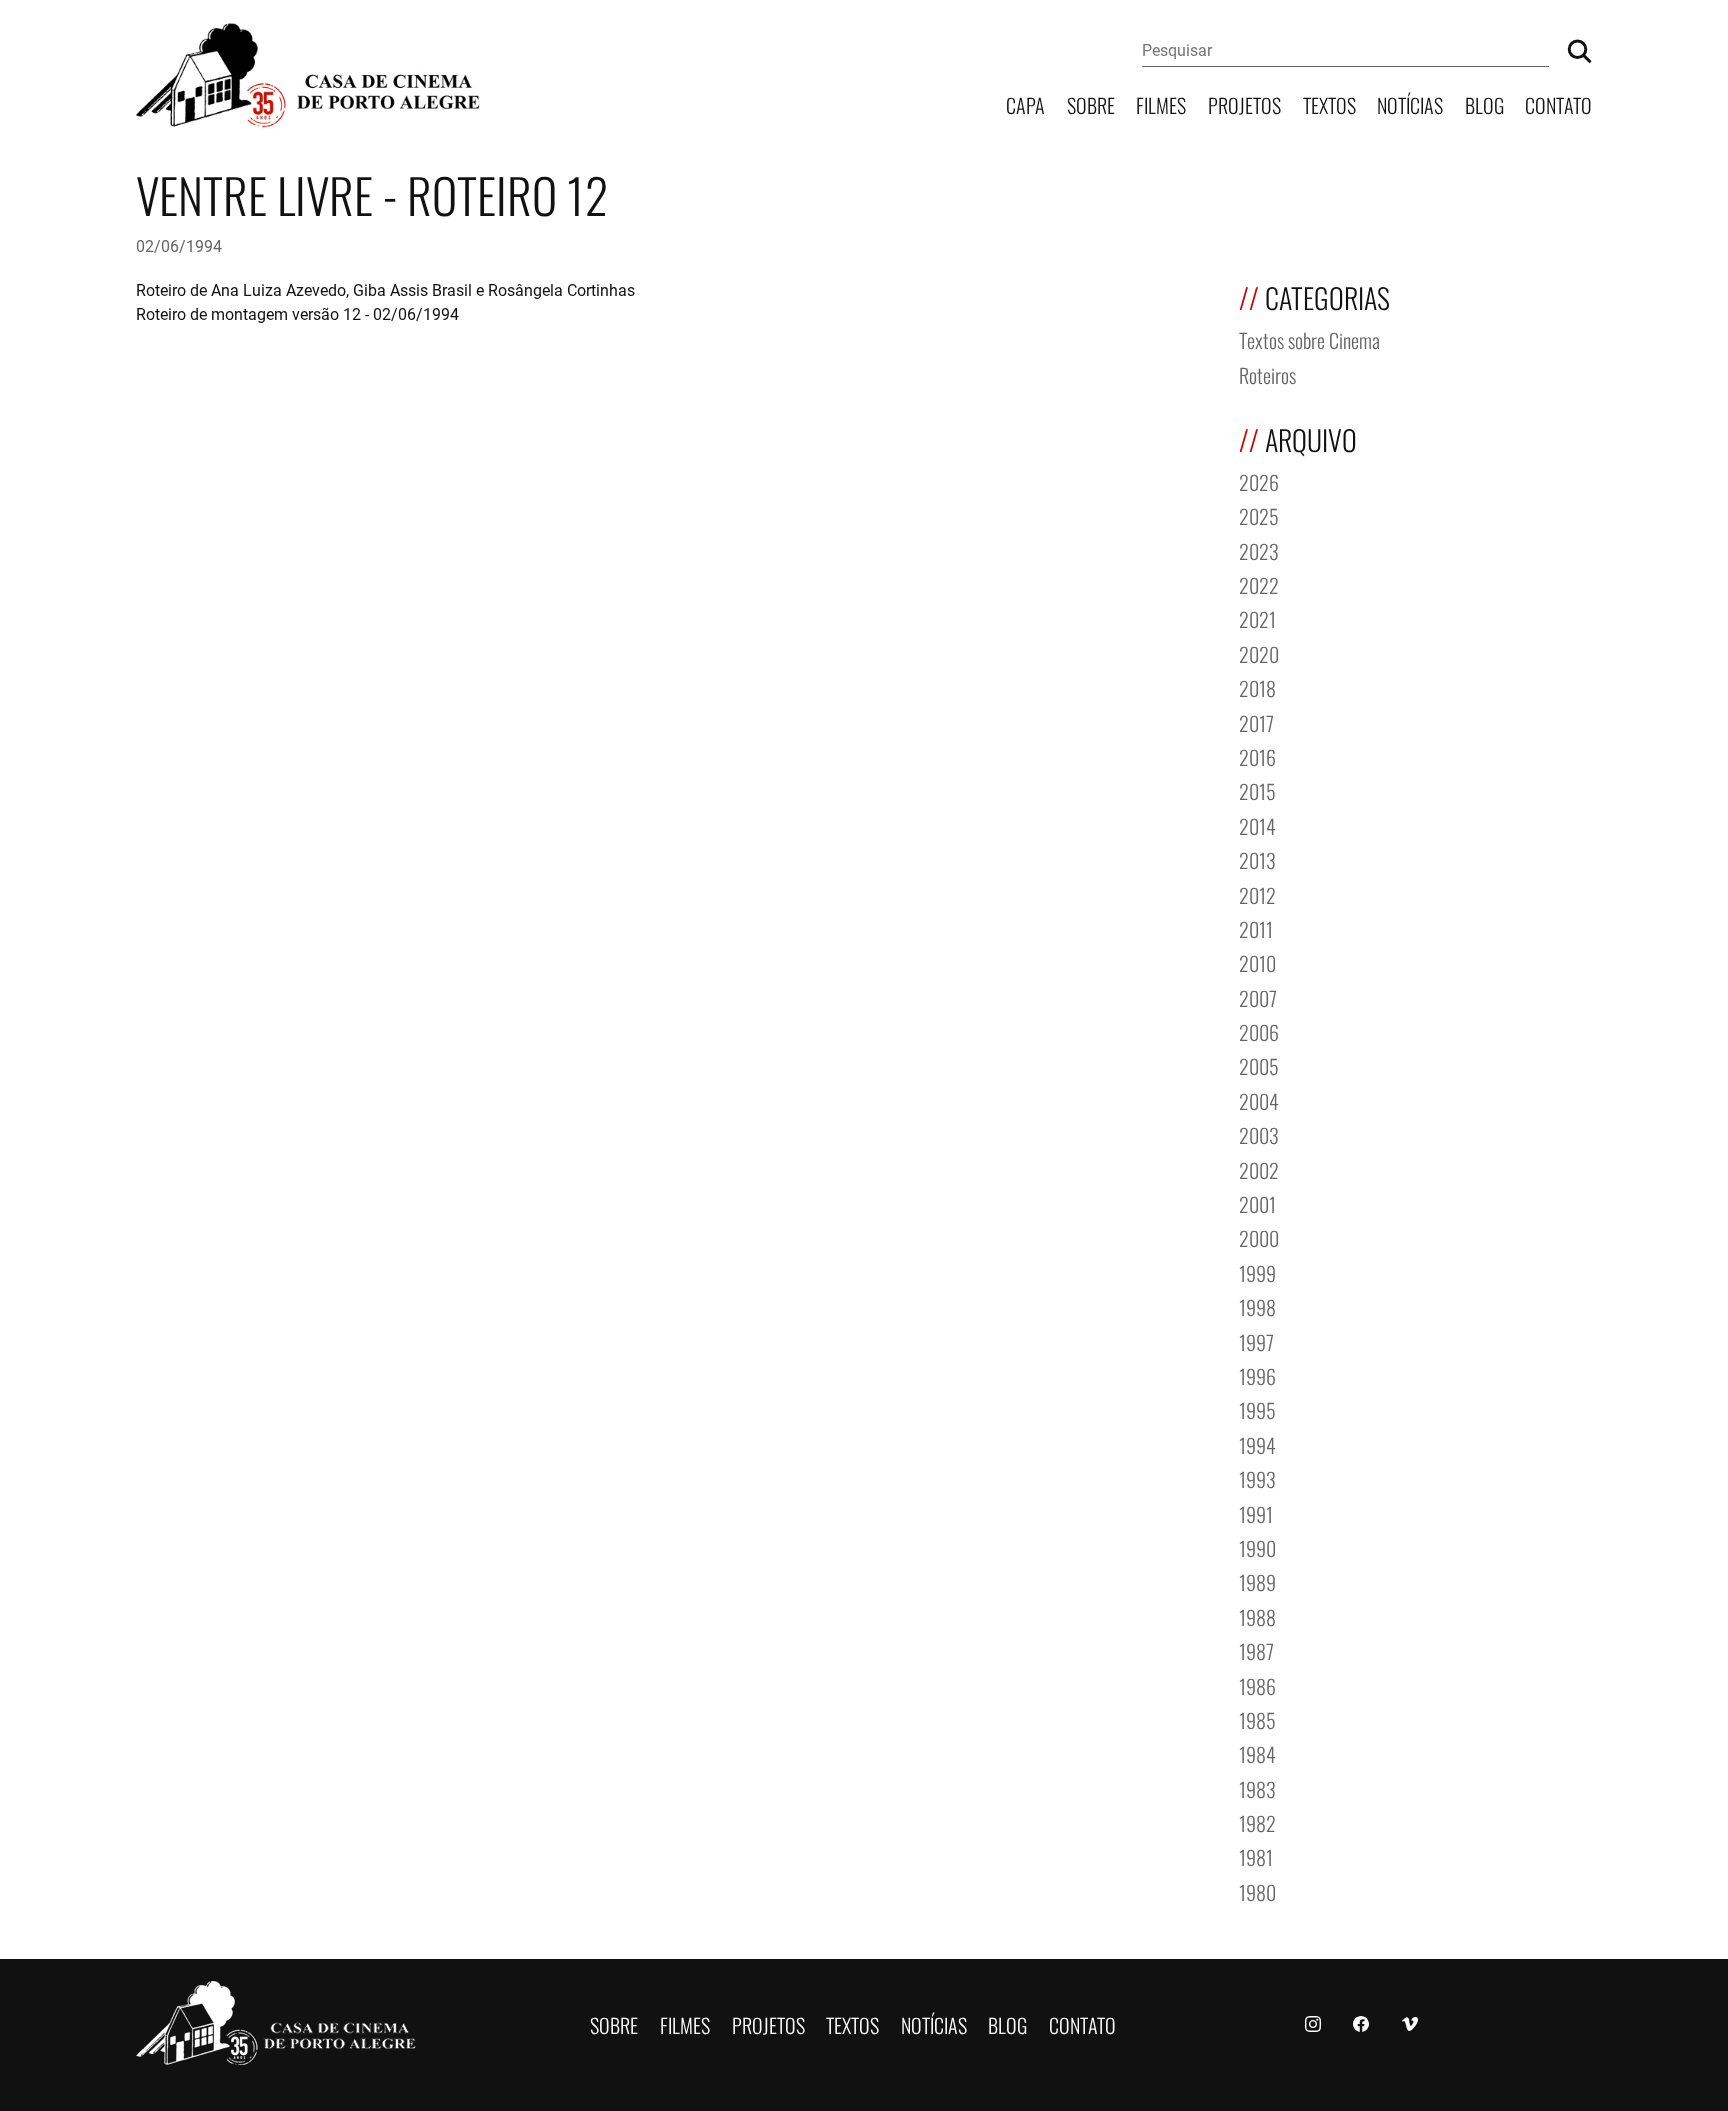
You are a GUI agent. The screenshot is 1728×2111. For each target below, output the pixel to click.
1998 (1257, 1305)
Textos (1329, 103)
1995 (1257, 1408)
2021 (1257, 617)
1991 (1256, 1512)
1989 (1257, 1580)
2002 (1259, 1168)
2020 (1259, 652)
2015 (1257, 789)
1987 (1256, 1649)
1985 (1257, 1718)
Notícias (1410, 103)
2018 (1257, 686)
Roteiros (1267, 373)
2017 (1256, 721)
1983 (1257, 1787)
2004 (1259, 1099)
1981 (1256, 1855)
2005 (1259, 1064)
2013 (1257, 858)
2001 (1257, 1202)
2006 (1259, 1030)
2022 (1259, 583)
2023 (1259, 549)
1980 (1257, 1890)
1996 (1257, 1374)
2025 (1259, 514)
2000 (1259, 1236)
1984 (1257, 1752)
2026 (1259, 480)
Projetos (1244, 103)
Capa (1025, 103)
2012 (1257, 893)
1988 (1257, 1615)
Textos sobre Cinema (1309, 338)
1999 (1257, 1271)
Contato (1558, 103)
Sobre (1091, 103)
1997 (1256, 1340)
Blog (1484, 103)
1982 (1257, 1821)
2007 (1258, 996)
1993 (1257, 1477)
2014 (1257, 824)
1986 (1257, 1684)
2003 (1259, 1133)
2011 (1256, 927)
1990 (1257, 1546)
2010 (1257, 961)
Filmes (1161, 103)
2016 (1257, 755)
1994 (1257, 1443)
